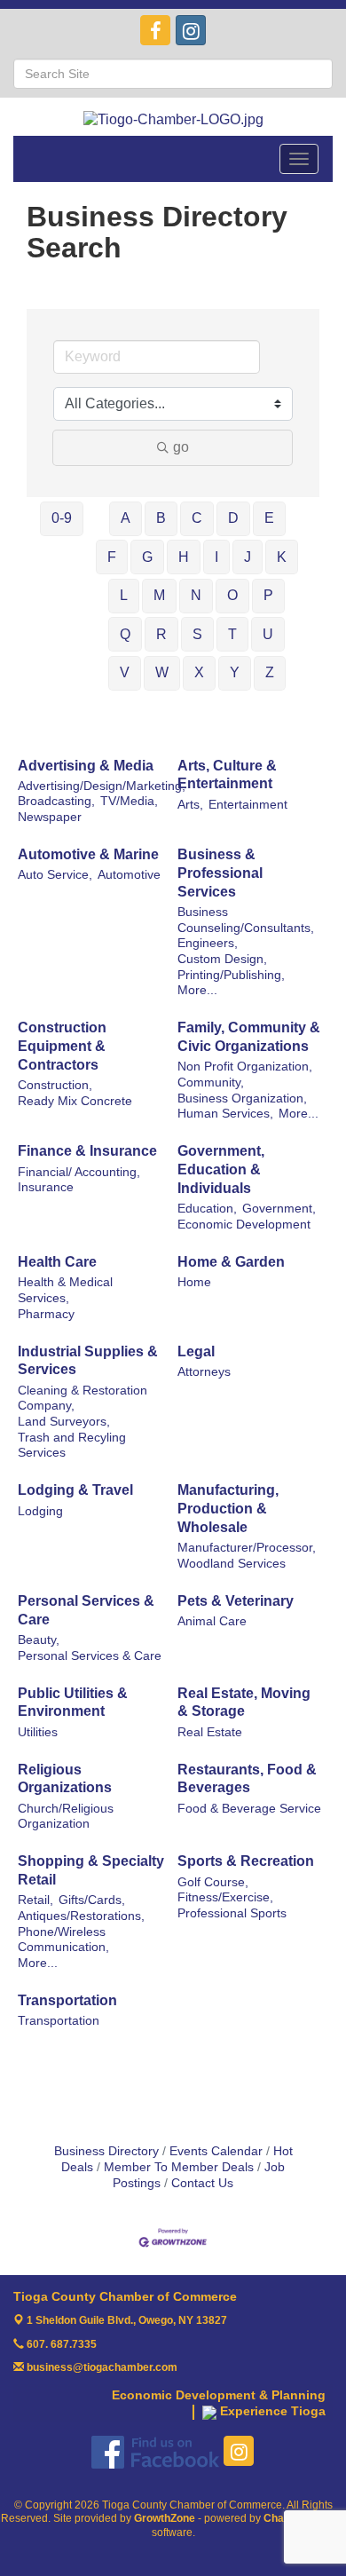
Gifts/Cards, (92, 1900)
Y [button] (235, 672)
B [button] (161, 518)
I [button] (216, 557)
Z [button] (270, 672)
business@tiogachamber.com (101, 2367)
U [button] (268, 634)
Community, (211, 1083)
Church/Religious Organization (66, 1817)
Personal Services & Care (86, 1610)
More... (197, 990)
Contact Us (202, 2183)
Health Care (57, 1262)
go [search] (181, 447)
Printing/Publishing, (231, 975)
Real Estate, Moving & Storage (244, 1703)
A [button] (126, 518)
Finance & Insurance (87, 1151)
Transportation (67, 2000)
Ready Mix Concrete (75, 1101)
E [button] (269, 518)
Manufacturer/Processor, (247, 1548)
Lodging (40, 1511)
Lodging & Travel (75, 1490)
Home (194, 1282)
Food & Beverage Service (249, 1809)
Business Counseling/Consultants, (246, 920)
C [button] (197, 518)
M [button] (159, 595)
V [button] (125, 672)
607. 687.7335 (60, 2344)
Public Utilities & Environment (73, 1703)
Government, (279, 1209)
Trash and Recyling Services (72, 1446)
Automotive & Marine (88, 854)
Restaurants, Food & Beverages (247, 1779)
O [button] (232, 595)
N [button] (196, 595)
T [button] (232, 634)
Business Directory (106, 2151)
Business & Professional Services (220, 873)
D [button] (233, 518)
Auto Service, (55, 875)
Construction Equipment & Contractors (62, 1046)
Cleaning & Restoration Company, (83, 1399)
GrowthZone (165, 2518)
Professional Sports (232, 1913)
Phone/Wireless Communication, (63, 1940)
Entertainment (248, 805)
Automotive (129, 875)
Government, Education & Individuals (221, 1169)
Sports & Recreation (246, 1861)
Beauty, (39, 1640)
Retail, (35, 1900)
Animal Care (212, 1621)
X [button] (199, 672)
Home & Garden (231, 1262)
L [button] (124, 595)
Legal (196, 1351)
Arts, (190, 805)
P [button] (268, 595)
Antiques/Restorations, (81, 1916)
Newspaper (50, 817)
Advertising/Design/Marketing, (102, 786)
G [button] (147, 557)
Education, (207, 1209)
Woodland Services (232, 1564)
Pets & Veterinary (236, 1601)
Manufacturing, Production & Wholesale (228, 1509)
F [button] (112, 557)
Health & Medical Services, (65, 1290)
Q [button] (125, 634)
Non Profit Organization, (245, 1067)
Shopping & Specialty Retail (91, 1870)
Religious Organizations (65, 1779)
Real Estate (210, 1732)
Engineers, (208, 943)
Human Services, (225, 1114)
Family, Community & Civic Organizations (249, 1037)
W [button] (162, 672)
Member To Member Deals (179, 2167)
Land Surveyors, (64, 1422)
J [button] (248, 557)
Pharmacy (46, 1314)
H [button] (184, 557)
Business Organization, (242, 1098)
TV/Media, (129, 801)
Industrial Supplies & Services (88, 1361)
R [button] (161, 634)
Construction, (55, 1085)
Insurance (46, 1187)
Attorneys (204, 1372)
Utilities (38, 1732)
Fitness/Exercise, (225, 1897)
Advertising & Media (86, 766)
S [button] (197, 634)
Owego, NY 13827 (127, 2320)
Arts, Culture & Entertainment (227, 775)
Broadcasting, (56, 801)
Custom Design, (222, 959)
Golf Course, (213, 1882)
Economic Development (244, 1225)
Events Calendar (216, 2151)
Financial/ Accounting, (79, 1172)
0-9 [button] (62, 518)
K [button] (282, 557)
